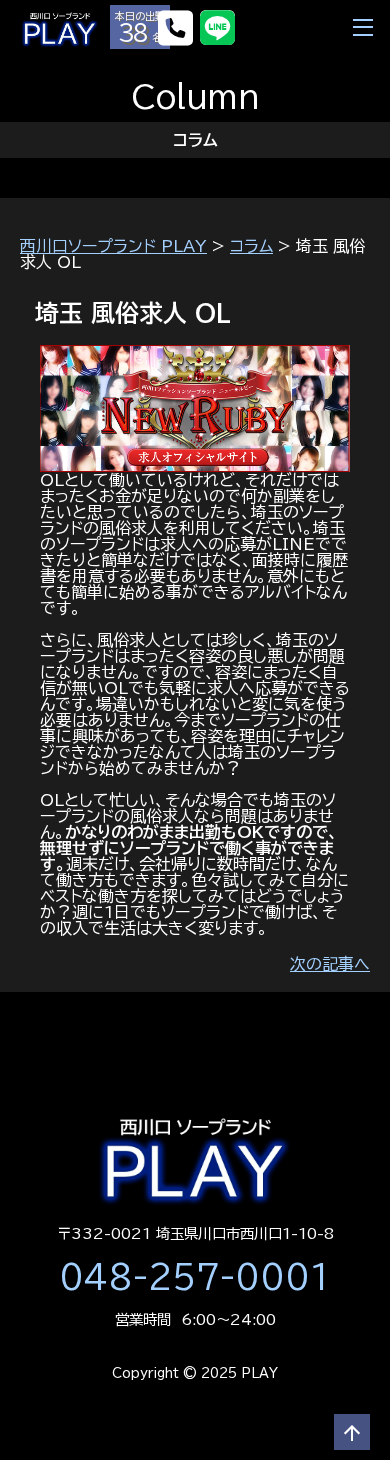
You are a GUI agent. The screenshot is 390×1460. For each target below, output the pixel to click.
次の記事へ (330, 964)
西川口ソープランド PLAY (113, 246)
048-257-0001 (195, 1277)
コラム (251, 246)
